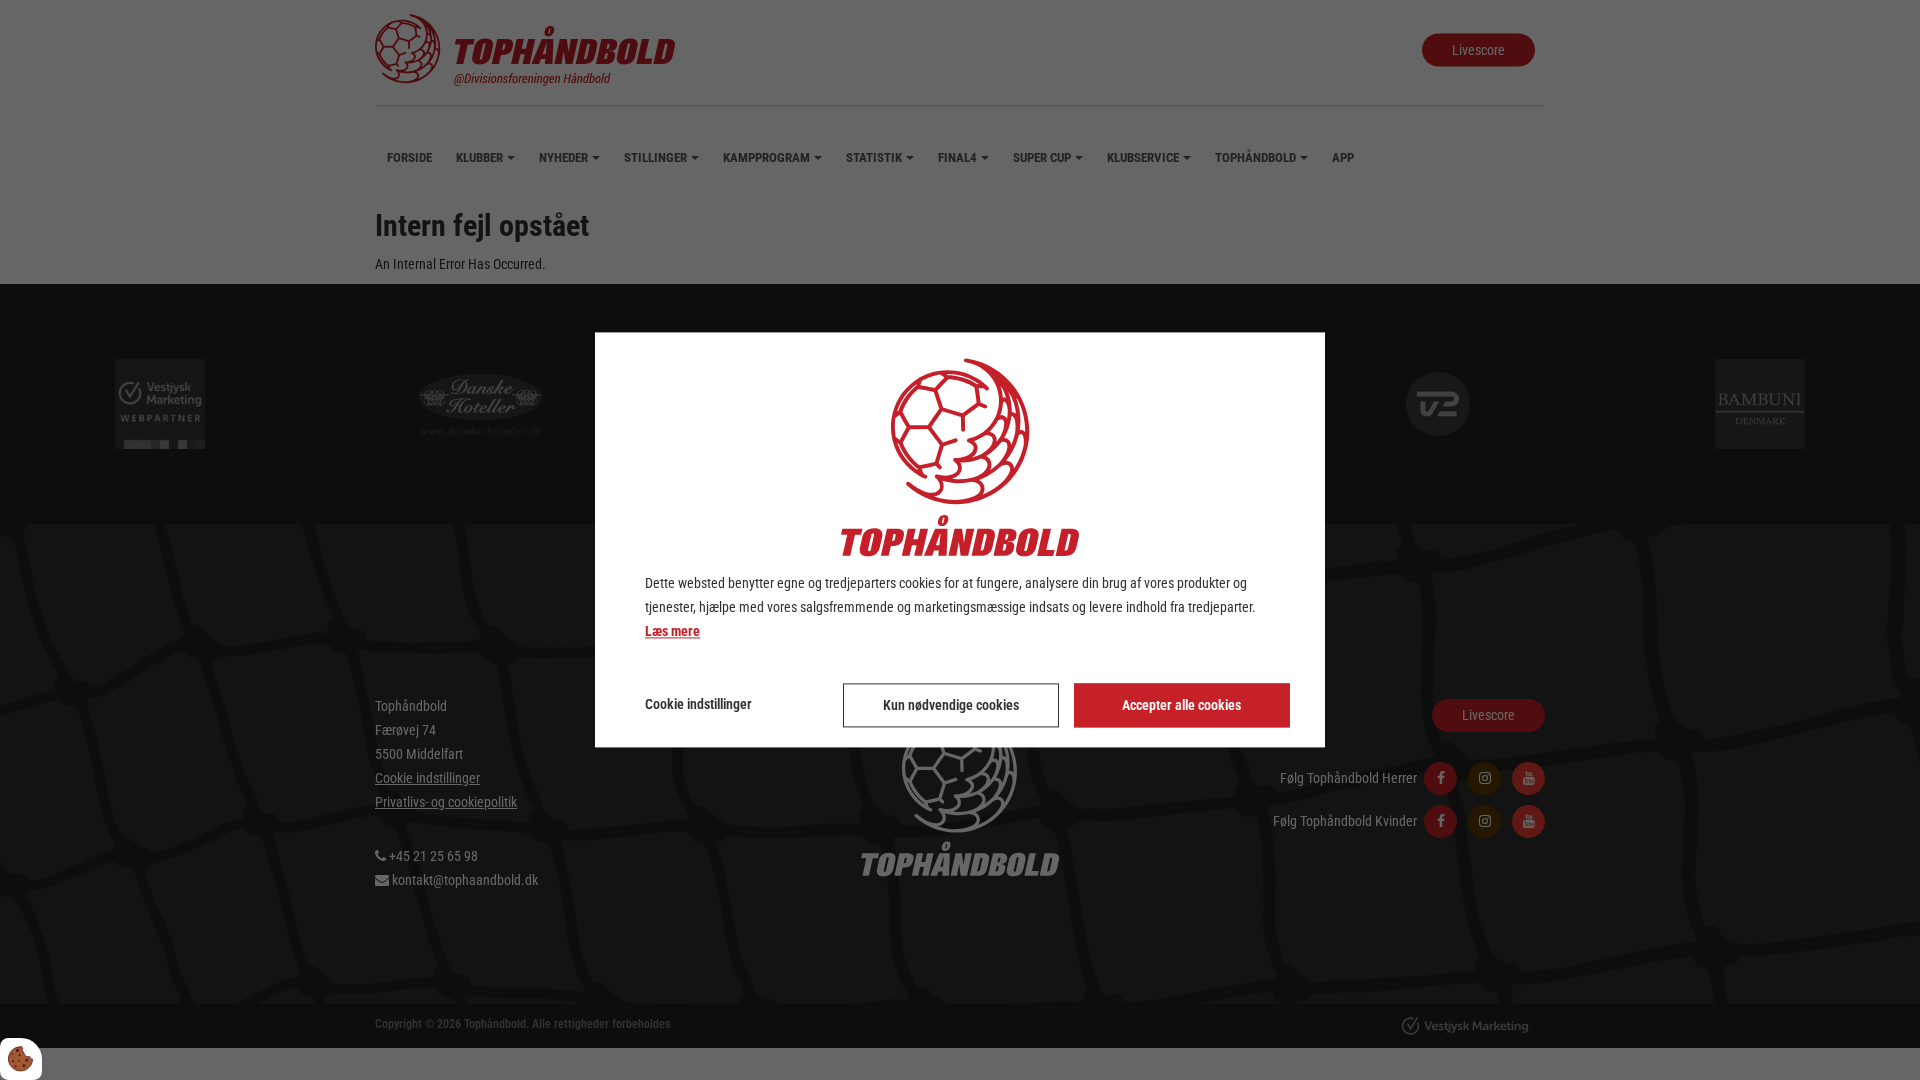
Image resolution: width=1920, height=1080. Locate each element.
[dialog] (960, 539)
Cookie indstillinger (698, 705)
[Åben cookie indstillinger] (21, 1059)
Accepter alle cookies (1181, 706)
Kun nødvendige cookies (951, 706)
